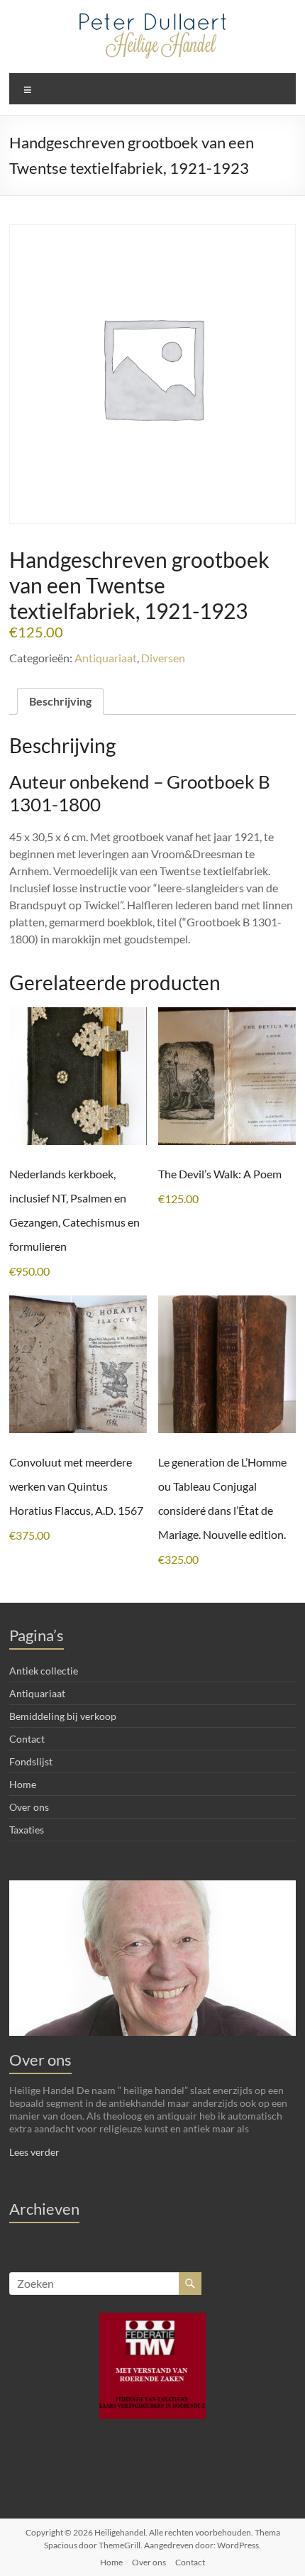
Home (23, 1784)
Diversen (163, 658)
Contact (27, 1739)
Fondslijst (31, 1761)
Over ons (29, 1807)
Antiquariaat (106, 658)
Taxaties (27, 1830)
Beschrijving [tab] (60, 701)
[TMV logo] (152, 2366)
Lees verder (34, 2152)
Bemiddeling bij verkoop (63, 1716)
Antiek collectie (44, 1671)
